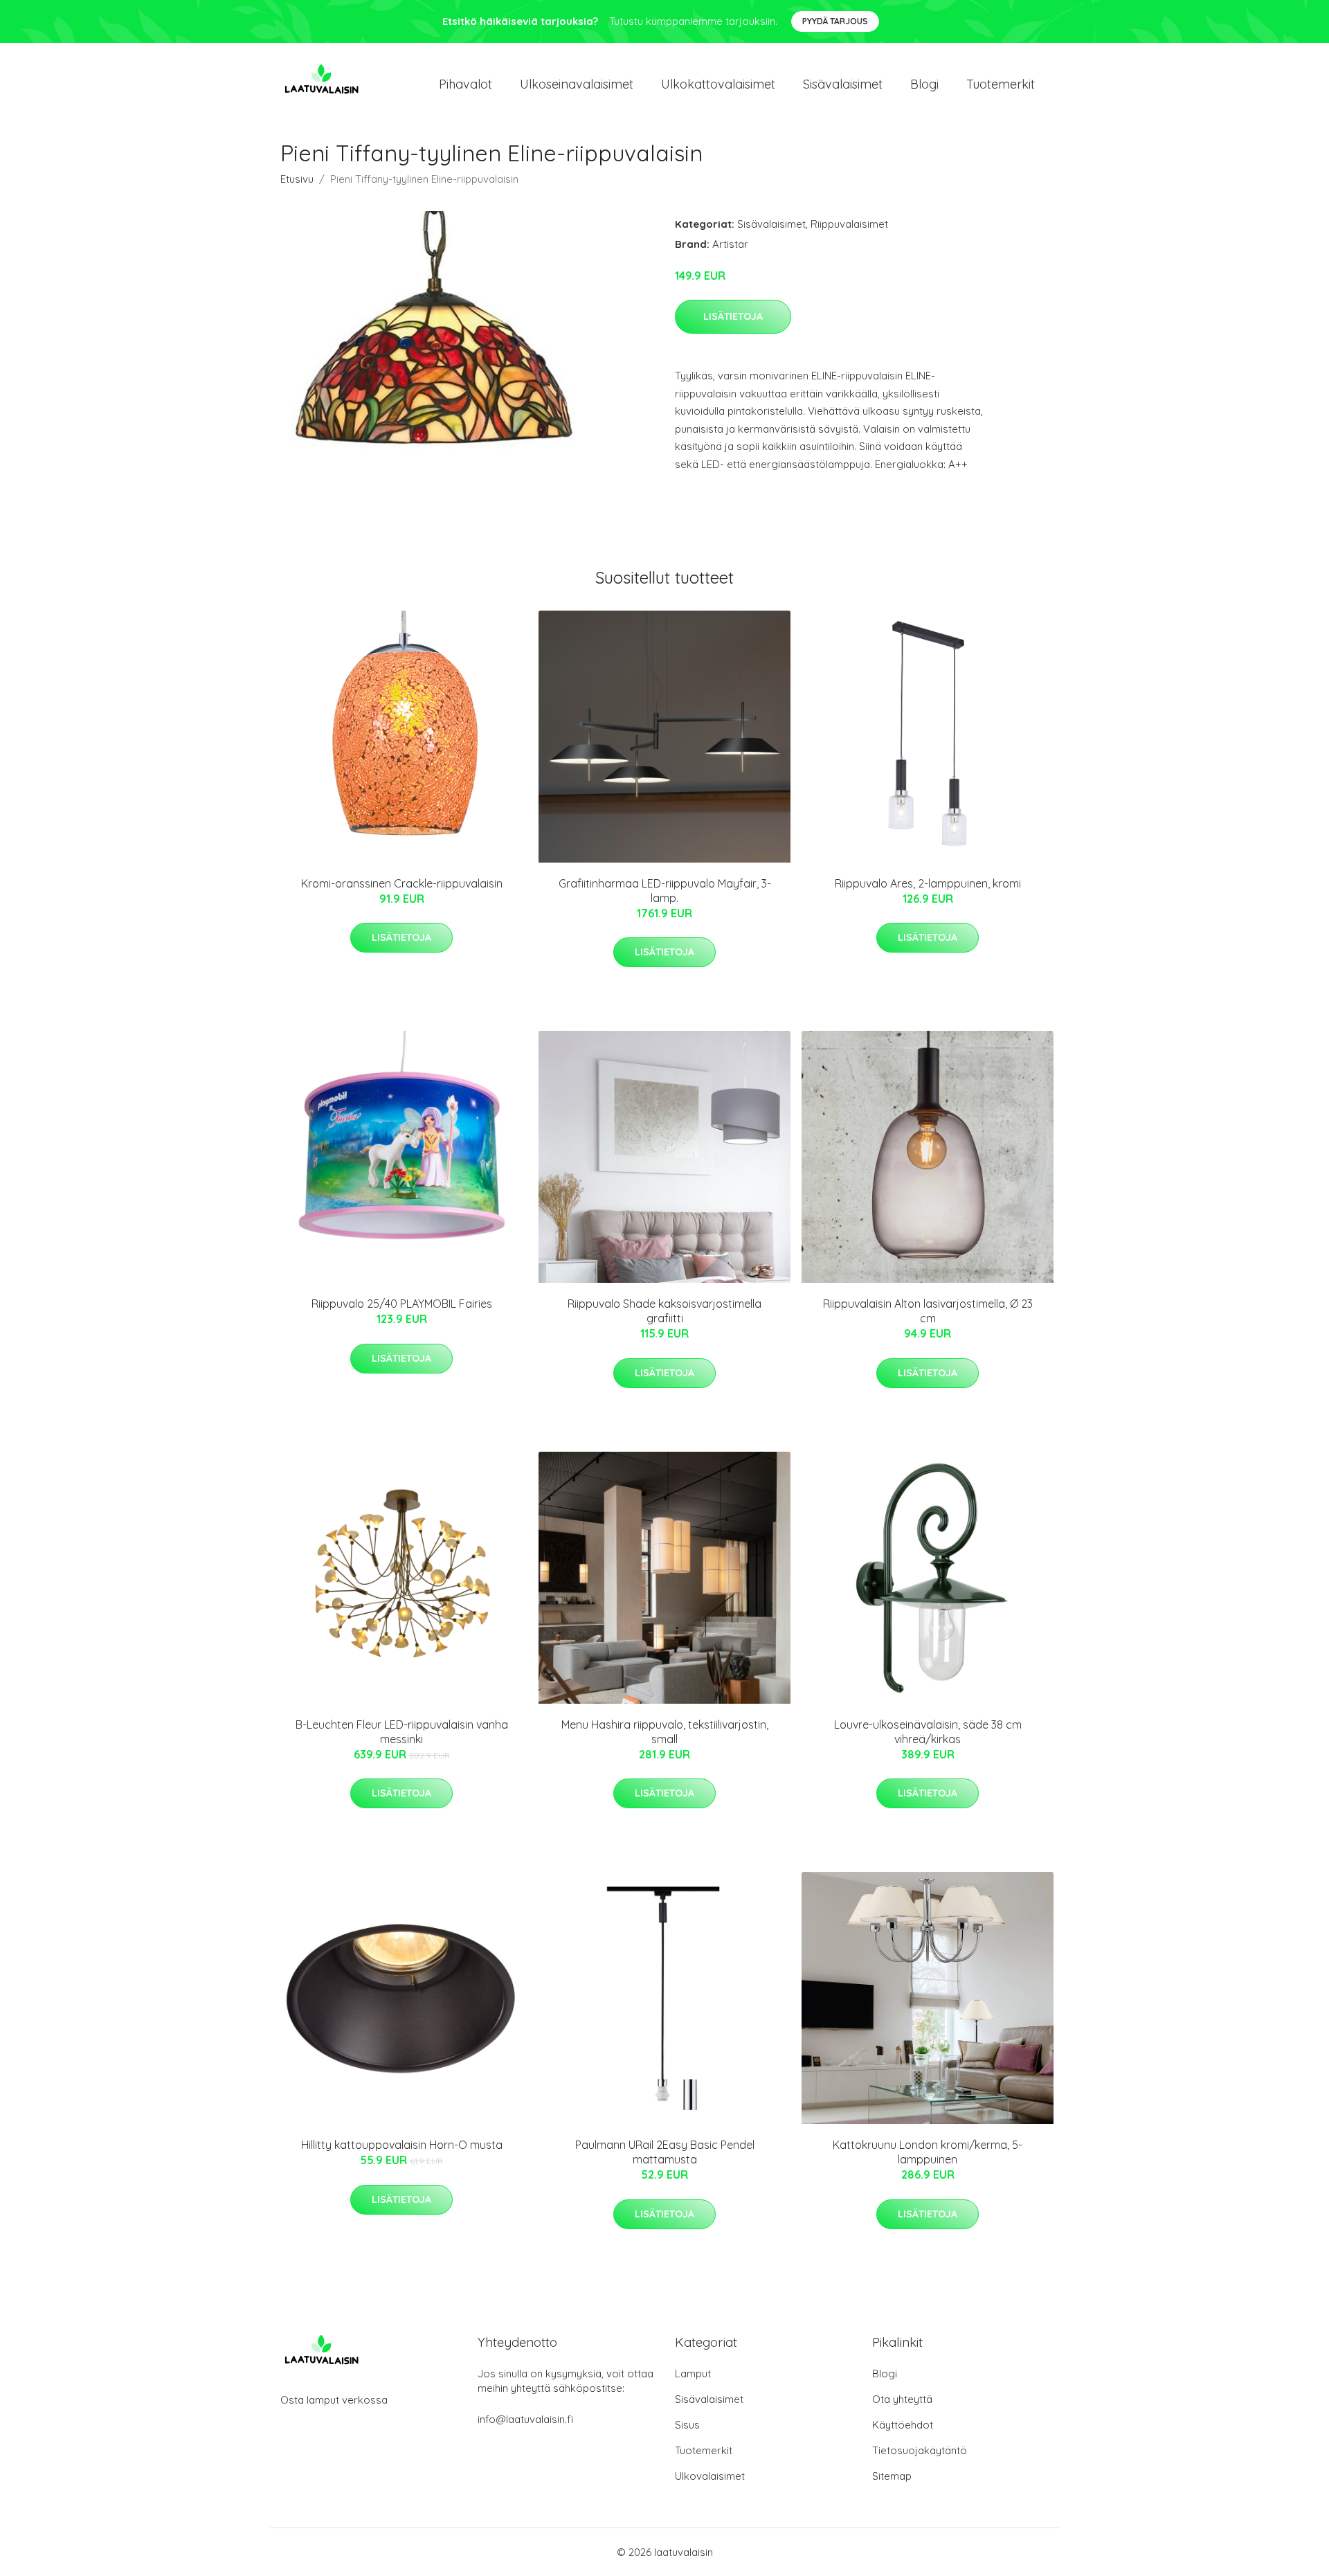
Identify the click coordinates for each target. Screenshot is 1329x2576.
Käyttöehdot (903, 2425)
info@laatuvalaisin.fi (525, 2419)
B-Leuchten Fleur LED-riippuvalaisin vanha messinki (402, 1732)
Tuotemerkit (1001, 84)
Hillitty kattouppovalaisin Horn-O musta (402, 2145)
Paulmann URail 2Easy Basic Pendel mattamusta (665, 2152)
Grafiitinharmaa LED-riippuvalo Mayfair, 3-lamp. (665, 891)
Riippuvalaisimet (849, 224)
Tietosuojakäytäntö (920, 2450)
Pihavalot (465, 84)
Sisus (687, 2425)
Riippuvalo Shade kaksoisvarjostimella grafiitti (664, 1311)
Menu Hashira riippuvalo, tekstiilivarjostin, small (665, 1732)
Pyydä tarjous (835, 21)
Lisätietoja (733, 316)
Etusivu (297, 179)
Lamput (693, 2374)
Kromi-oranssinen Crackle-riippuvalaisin (402, 883)
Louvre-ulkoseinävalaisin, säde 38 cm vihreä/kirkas (928, 1732)
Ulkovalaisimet (710, 2476)
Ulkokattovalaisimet (718, 84)
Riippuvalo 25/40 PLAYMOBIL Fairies (402, 1304)
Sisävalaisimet (843, 84)
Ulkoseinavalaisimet (577, 84)
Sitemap (892, 2476)
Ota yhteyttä (902, 2399)
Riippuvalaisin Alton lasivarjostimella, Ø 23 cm (928, 1311)
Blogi (924, 84)
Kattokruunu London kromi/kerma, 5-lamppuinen (928, 2152)
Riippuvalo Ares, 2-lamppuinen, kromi (928, 883)
